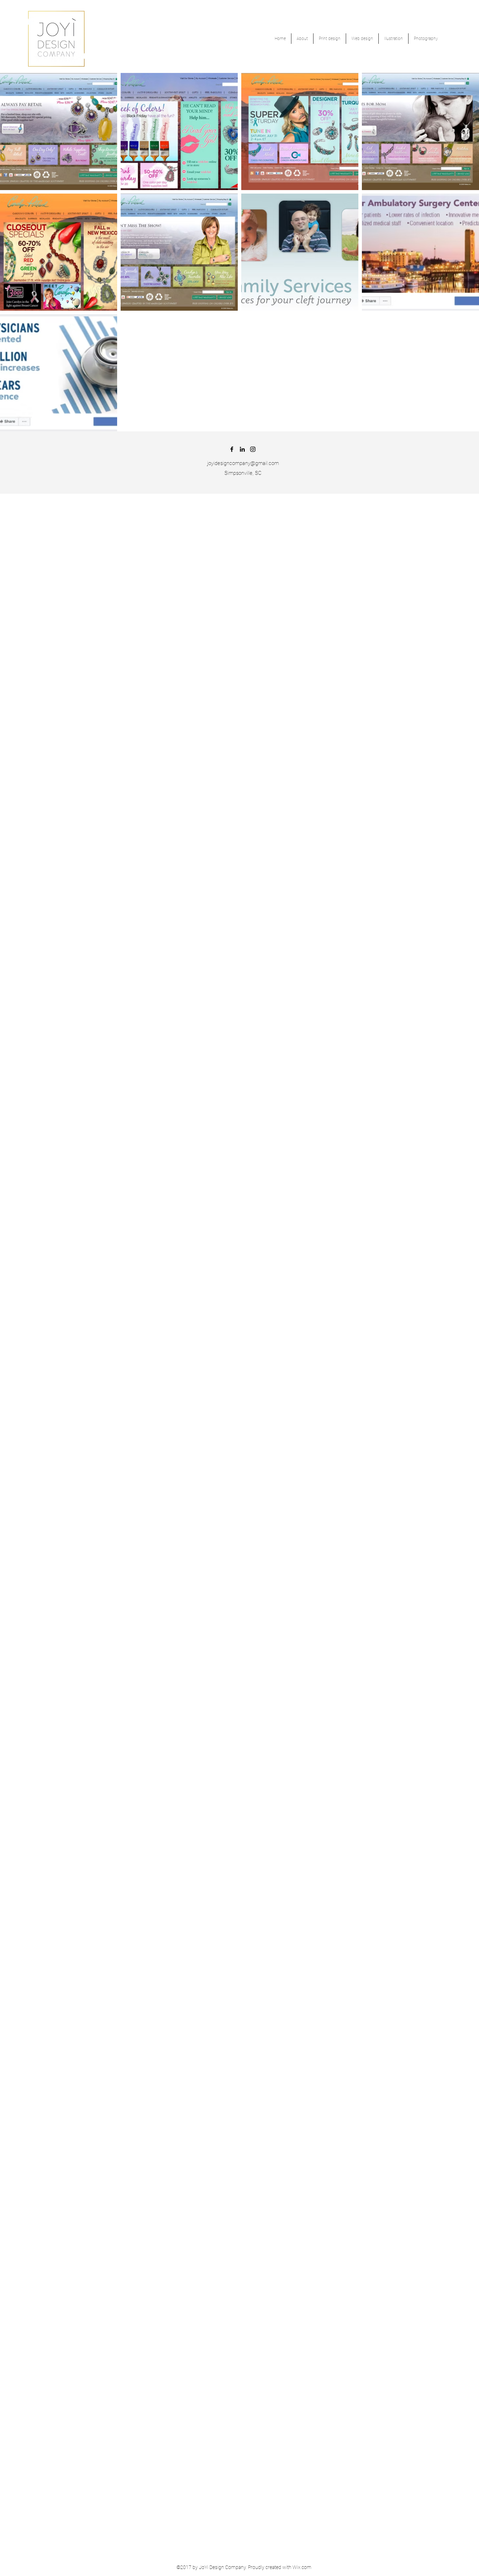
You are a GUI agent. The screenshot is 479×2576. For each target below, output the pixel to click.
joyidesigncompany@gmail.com (243, 463)
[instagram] (253, 449)
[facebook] (232, 449)
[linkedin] (242, 449)
